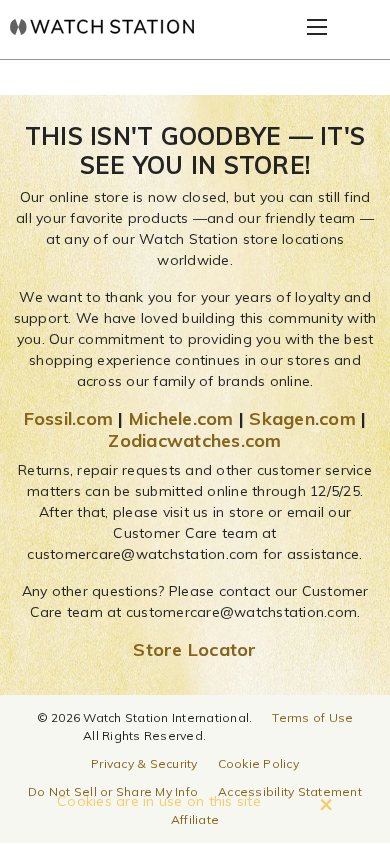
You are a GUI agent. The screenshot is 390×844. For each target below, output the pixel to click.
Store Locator (194, 649)
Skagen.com (302, 418)
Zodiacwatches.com (194, 440)
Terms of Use (312, 717)
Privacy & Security (144, 763)
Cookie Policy (258, 763)
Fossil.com (69, 418)
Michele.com (181, 418)
